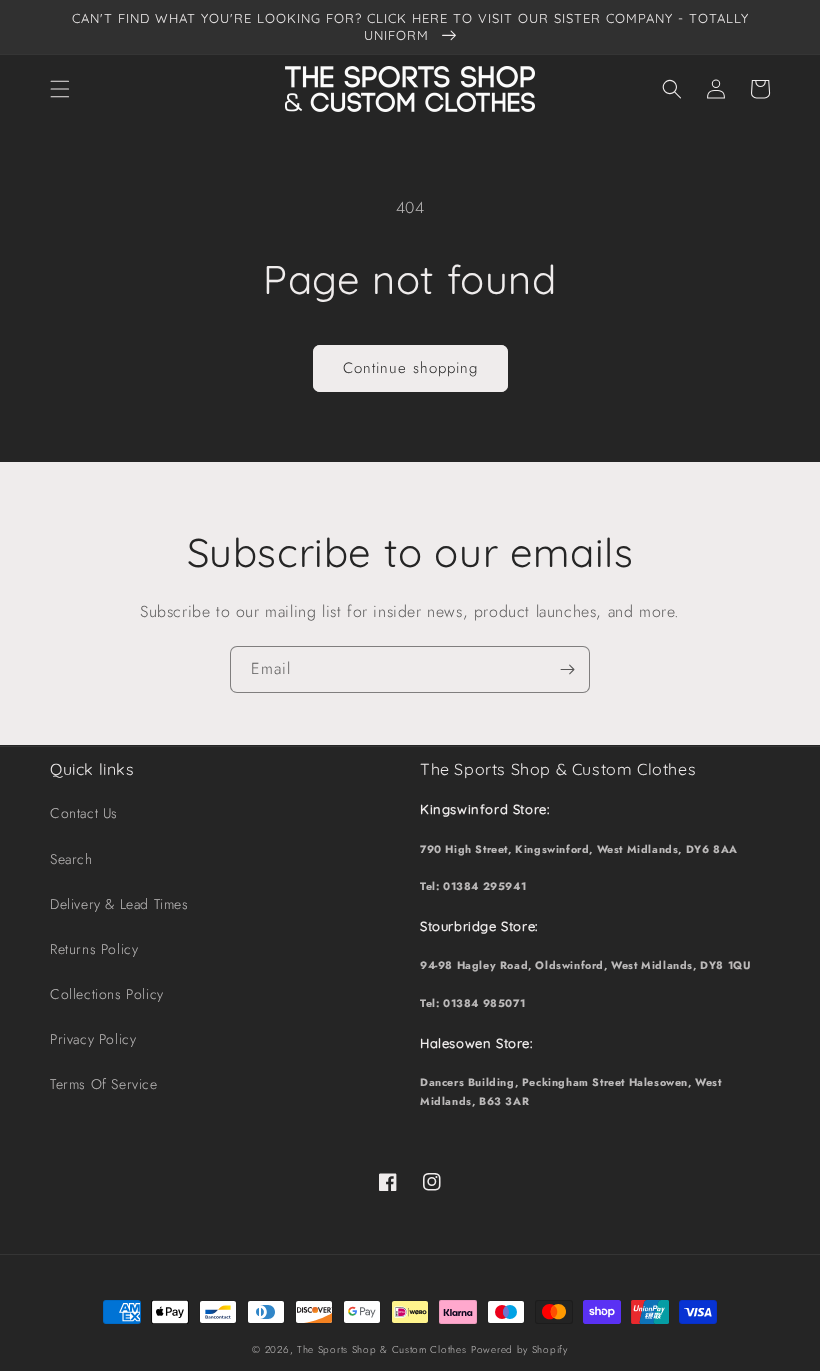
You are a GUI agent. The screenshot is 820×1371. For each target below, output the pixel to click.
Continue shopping (410, 368)
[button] (60, 89)
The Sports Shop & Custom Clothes (381, 1349)
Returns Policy (94, 949)
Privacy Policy (93, 1039)
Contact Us (84, 813)
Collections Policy (107, 994)
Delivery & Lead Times (119, 904)
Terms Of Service (104, 1084)
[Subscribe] (567, 669)
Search (71, 859)
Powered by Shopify (519, 1349)
